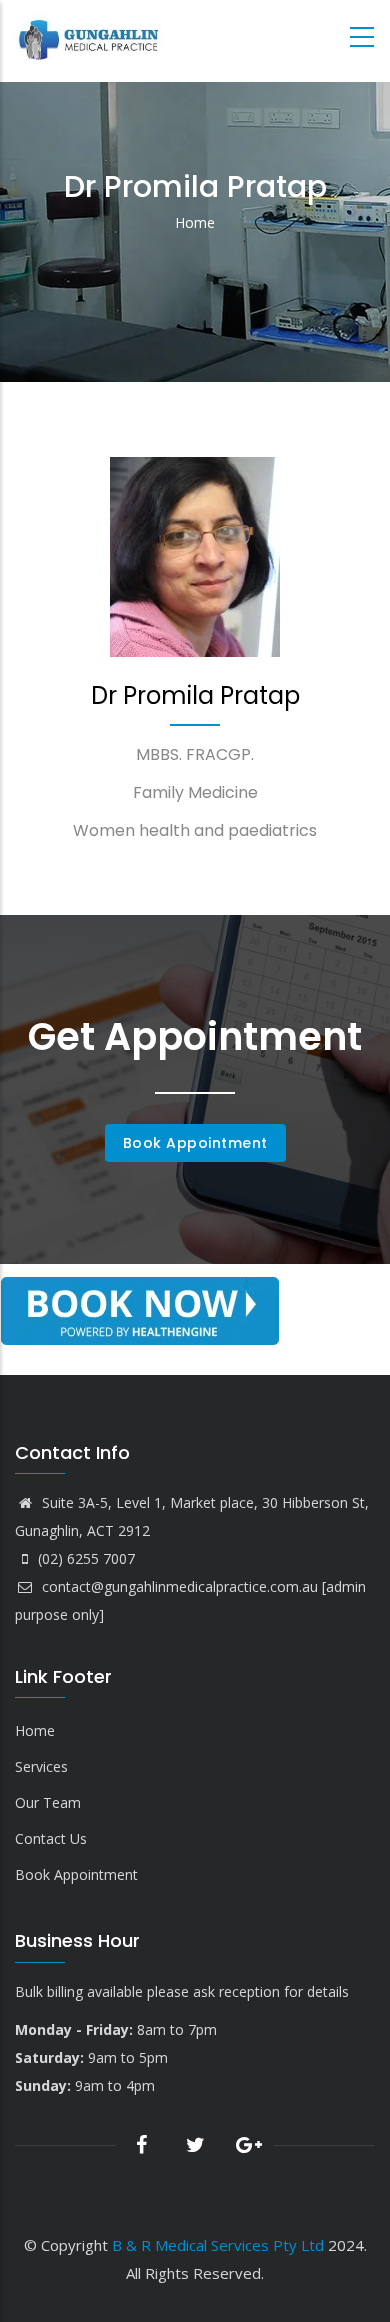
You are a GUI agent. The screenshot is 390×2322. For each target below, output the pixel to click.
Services (41, 1766)
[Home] (89, 42)
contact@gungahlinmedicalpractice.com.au (178, 1586)
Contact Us (51, 1838)
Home (195, 222)
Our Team (48, 1802)
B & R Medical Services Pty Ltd (218, 2245)
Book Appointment (195, 1143)
